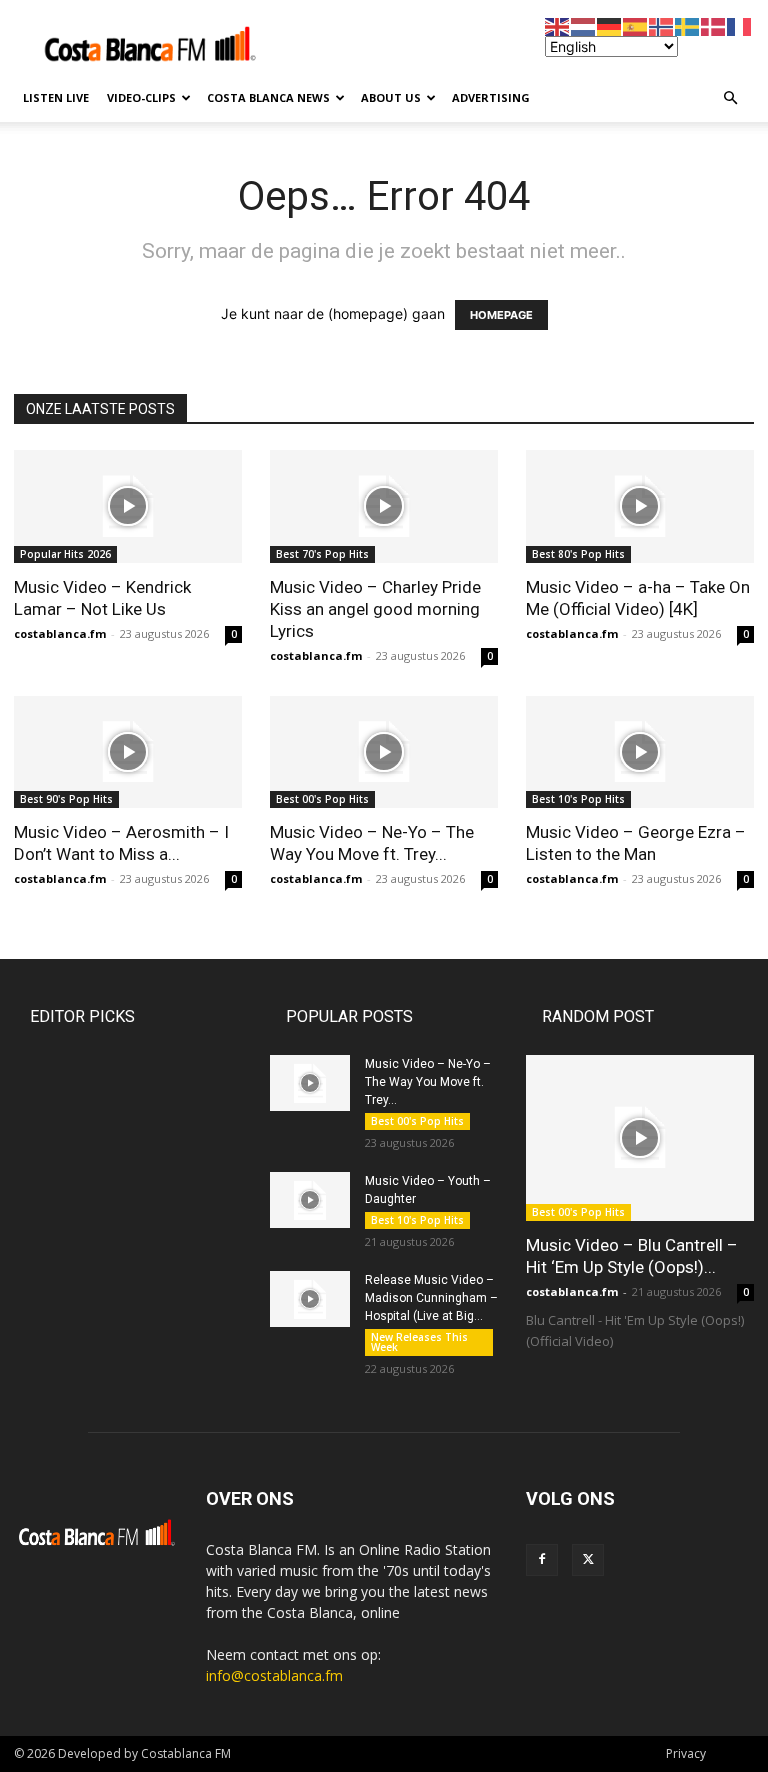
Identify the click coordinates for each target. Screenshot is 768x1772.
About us (391, 97)
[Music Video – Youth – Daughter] (310, 1200)
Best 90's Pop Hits (66, 799)
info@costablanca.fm (274, 1675)
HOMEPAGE (501, 315)
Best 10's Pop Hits (578, 799)
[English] (558, 25)
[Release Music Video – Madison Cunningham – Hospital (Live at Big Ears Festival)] (310, 1299)
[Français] (740, 25)
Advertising (491, 97)
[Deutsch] (610, 25)
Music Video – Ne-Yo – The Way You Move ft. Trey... (428, 1082)
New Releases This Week (419, 1342)
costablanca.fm (60, 633)
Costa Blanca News (268, 97)
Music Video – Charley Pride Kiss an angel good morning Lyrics (375, 609)
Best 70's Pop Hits (322, 554)
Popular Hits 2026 (65, 554)
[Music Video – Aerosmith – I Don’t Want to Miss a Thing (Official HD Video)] (128, 752)
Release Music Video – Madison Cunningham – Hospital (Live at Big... (431, 1298)
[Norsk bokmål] (662, 25)
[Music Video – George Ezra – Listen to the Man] (640, 752)
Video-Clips (141, 97)
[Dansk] (714, 25)
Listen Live (56, 97)
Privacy (686, 1753)
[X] (588, 1560)
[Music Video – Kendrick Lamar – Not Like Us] (128, 506)
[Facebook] (542, 1560)
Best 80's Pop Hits (578, 554)
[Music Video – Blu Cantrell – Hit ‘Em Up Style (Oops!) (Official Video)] (640, 1137)
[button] (730, 98)
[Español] (636, 25)
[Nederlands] (584, 25)
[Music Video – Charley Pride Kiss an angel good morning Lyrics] (384, 506)
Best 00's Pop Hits (322, 799)
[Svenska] (688, 25)
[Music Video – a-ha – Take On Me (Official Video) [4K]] (640, 506)
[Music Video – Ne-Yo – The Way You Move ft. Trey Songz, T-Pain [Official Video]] (384, 752)
